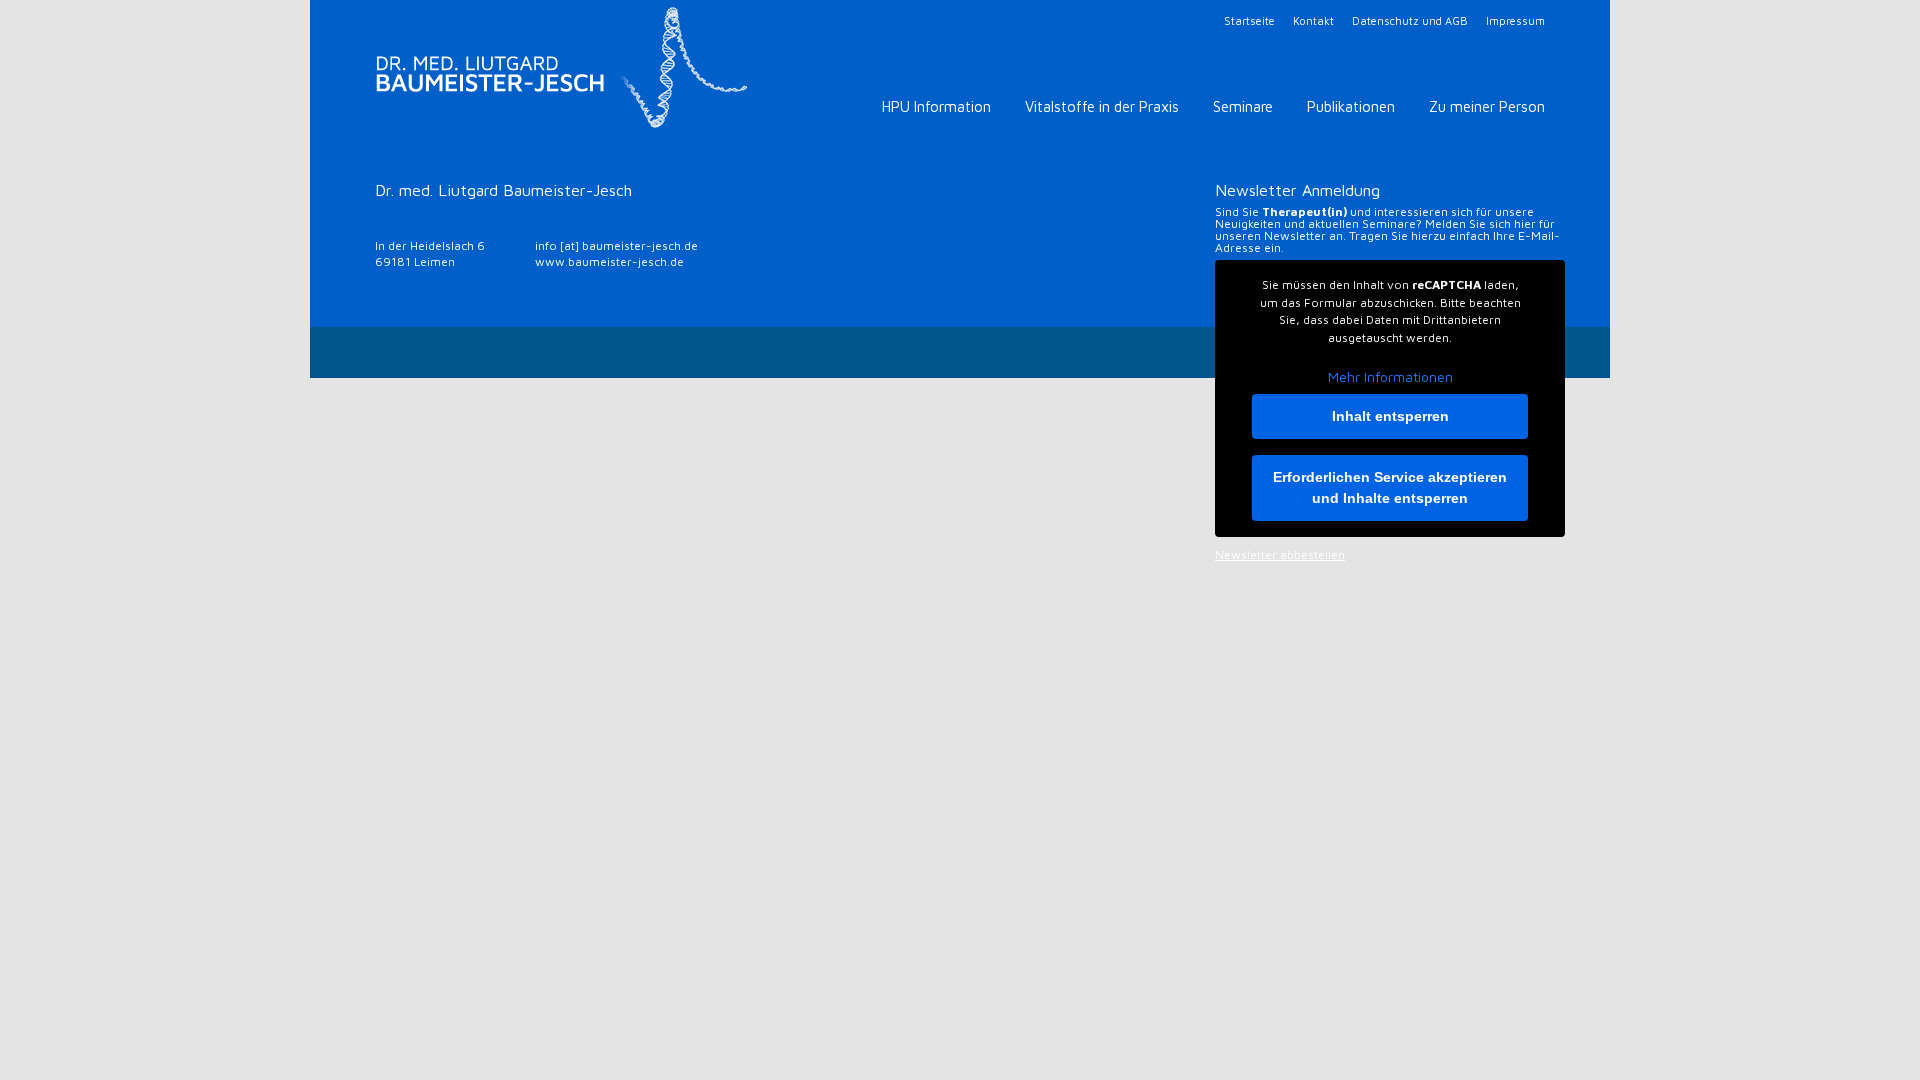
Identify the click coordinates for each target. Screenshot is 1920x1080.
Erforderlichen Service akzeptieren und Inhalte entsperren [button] (1390, 487)
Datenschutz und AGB (1410, 20)
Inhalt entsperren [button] (1390, 416)
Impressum (1515, 20)
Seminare (1243, 106)
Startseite (1249, 20)
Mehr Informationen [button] (1390, 376)
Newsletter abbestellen (1280, 555)
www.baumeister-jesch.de (609, 261)
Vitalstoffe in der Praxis (1102, 106)
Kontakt (1313, 20)
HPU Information (936, 106)
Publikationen (1351, 106)
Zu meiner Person (1487, 106)
